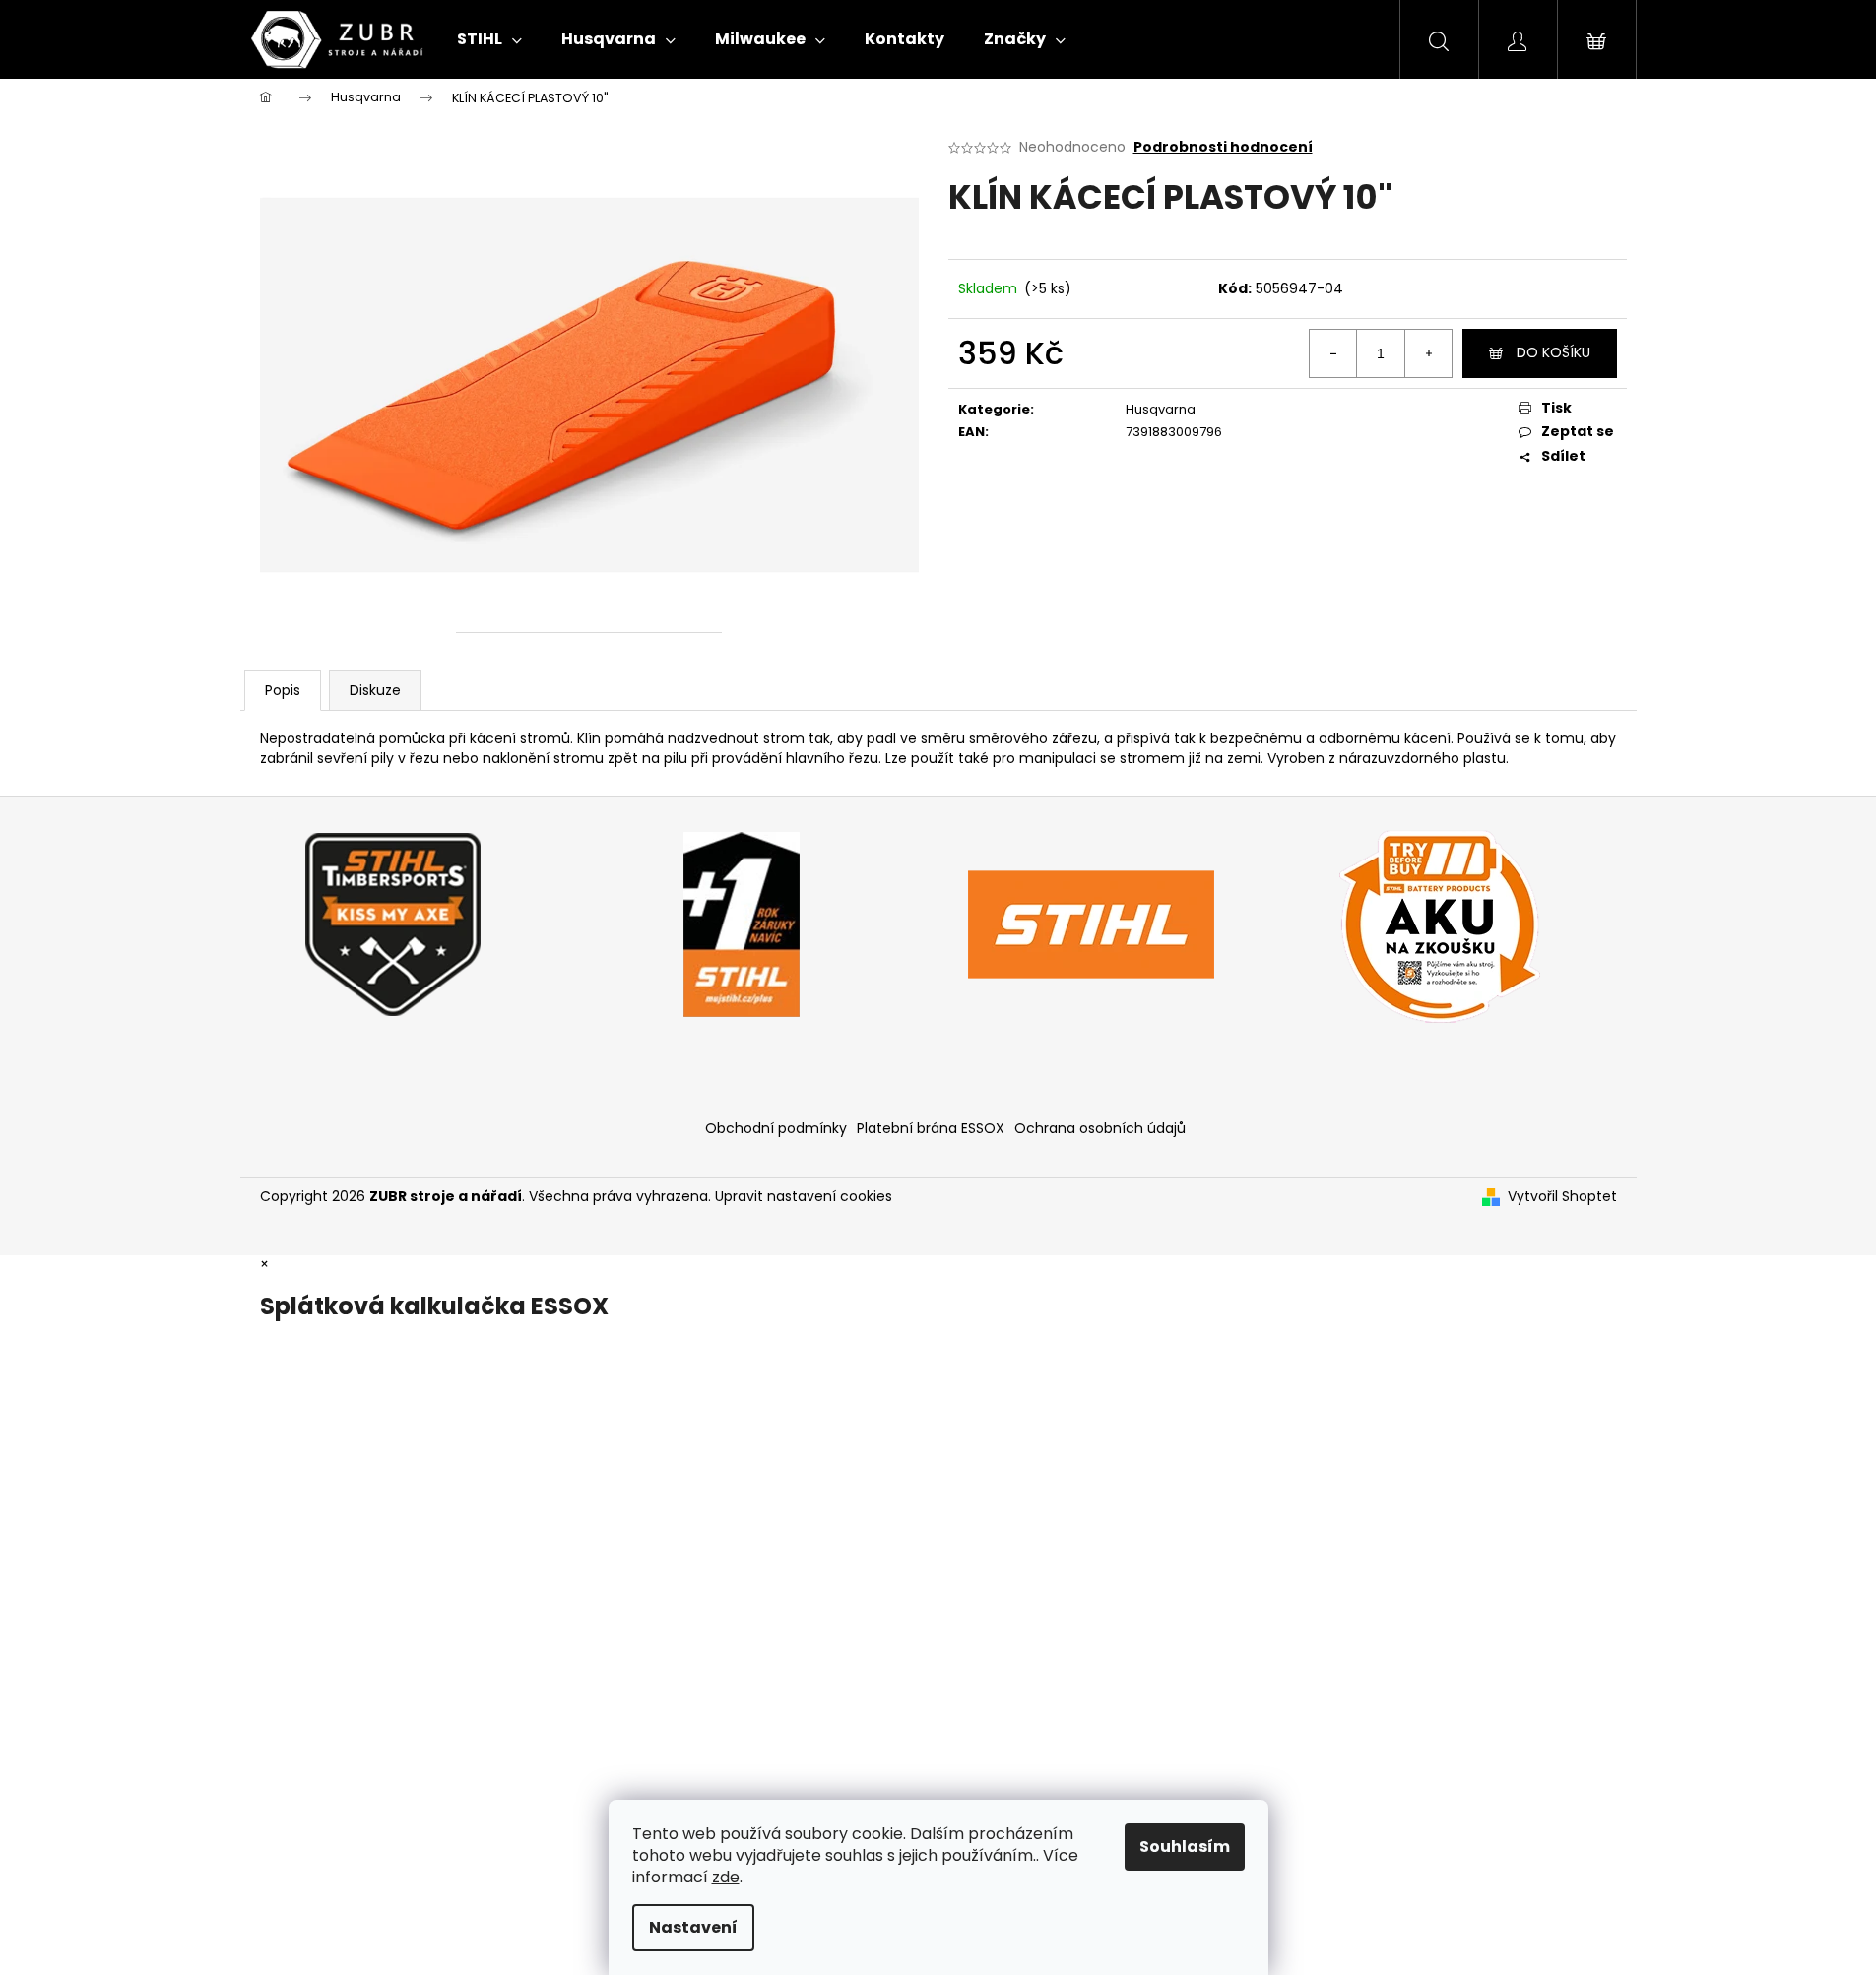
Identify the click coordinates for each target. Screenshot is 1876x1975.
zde (726, 1877)
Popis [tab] (283, 690)
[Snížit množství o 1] (1333, 353)
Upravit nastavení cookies (804, 1196)
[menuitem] (489, 39)
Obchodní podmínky (776, 1128)
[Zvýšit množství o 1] (1428, 353)
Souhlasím (1185, 1847)
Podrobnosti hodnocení (1223, 147)
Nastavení (693, 1927)
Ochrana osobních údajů (1100, 1128)
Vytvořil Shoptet (1562, 1197)
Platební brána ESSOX (931, 1128)
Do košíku (1553, 352)
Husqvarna (1161, 409)
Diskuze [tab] (375, 690)
